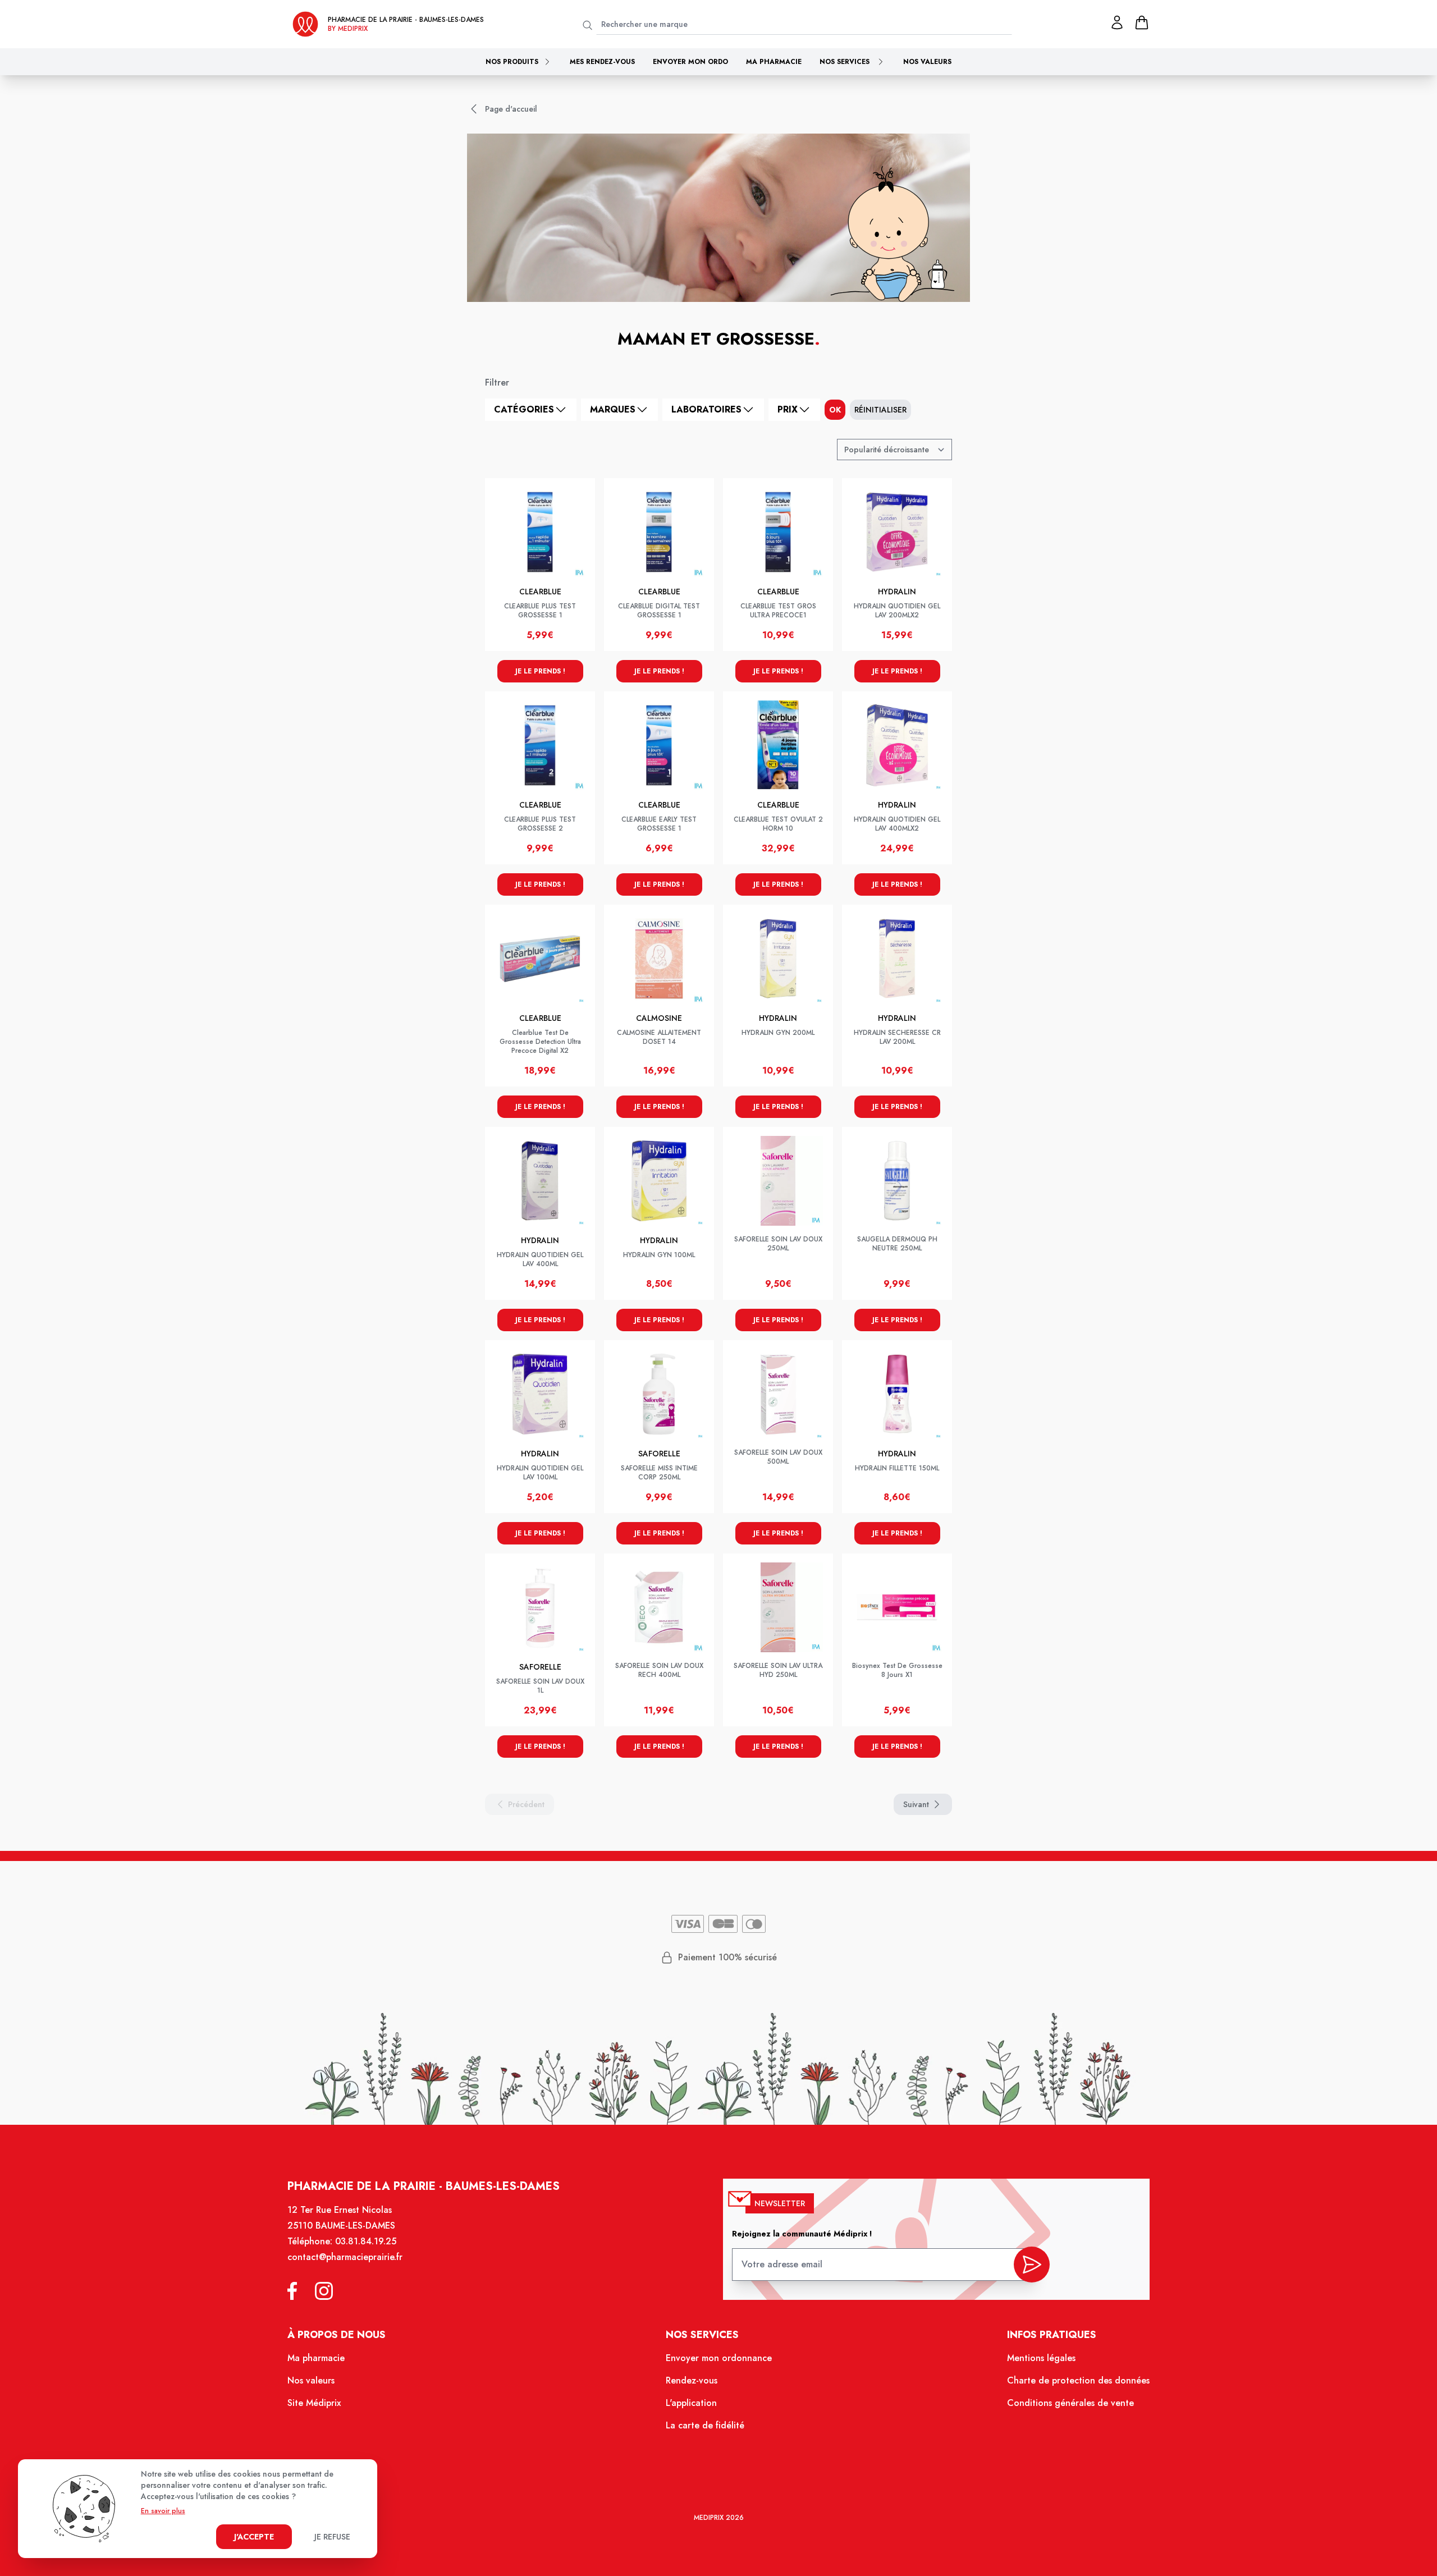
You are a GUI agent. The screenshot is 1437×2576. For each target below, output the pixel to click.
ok (835, 410)
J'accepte (254, 2537)
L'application (691, 2403)
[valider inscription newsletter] (1032, 2265)
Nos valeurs (927, 62)
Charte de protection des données (1078, 2380)
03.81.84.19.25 (366, 2241)
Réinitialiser (880, 410)
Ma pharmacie (774, 62)
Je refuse (332, 2537)
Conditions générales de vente (1070, 2403)
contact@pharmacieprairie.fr (345, 2257)
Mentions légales (1041, 2358)
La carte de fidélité (705, 2425)
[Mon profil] (1117, 22)
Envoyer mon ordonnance (719, 2358)
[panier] (1142, 22)
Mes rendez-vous (602, 62)
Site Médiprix (314, 2403)
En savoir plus (163, 2511)
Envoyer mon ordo (690, 62)
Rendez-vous (692, 2380)
